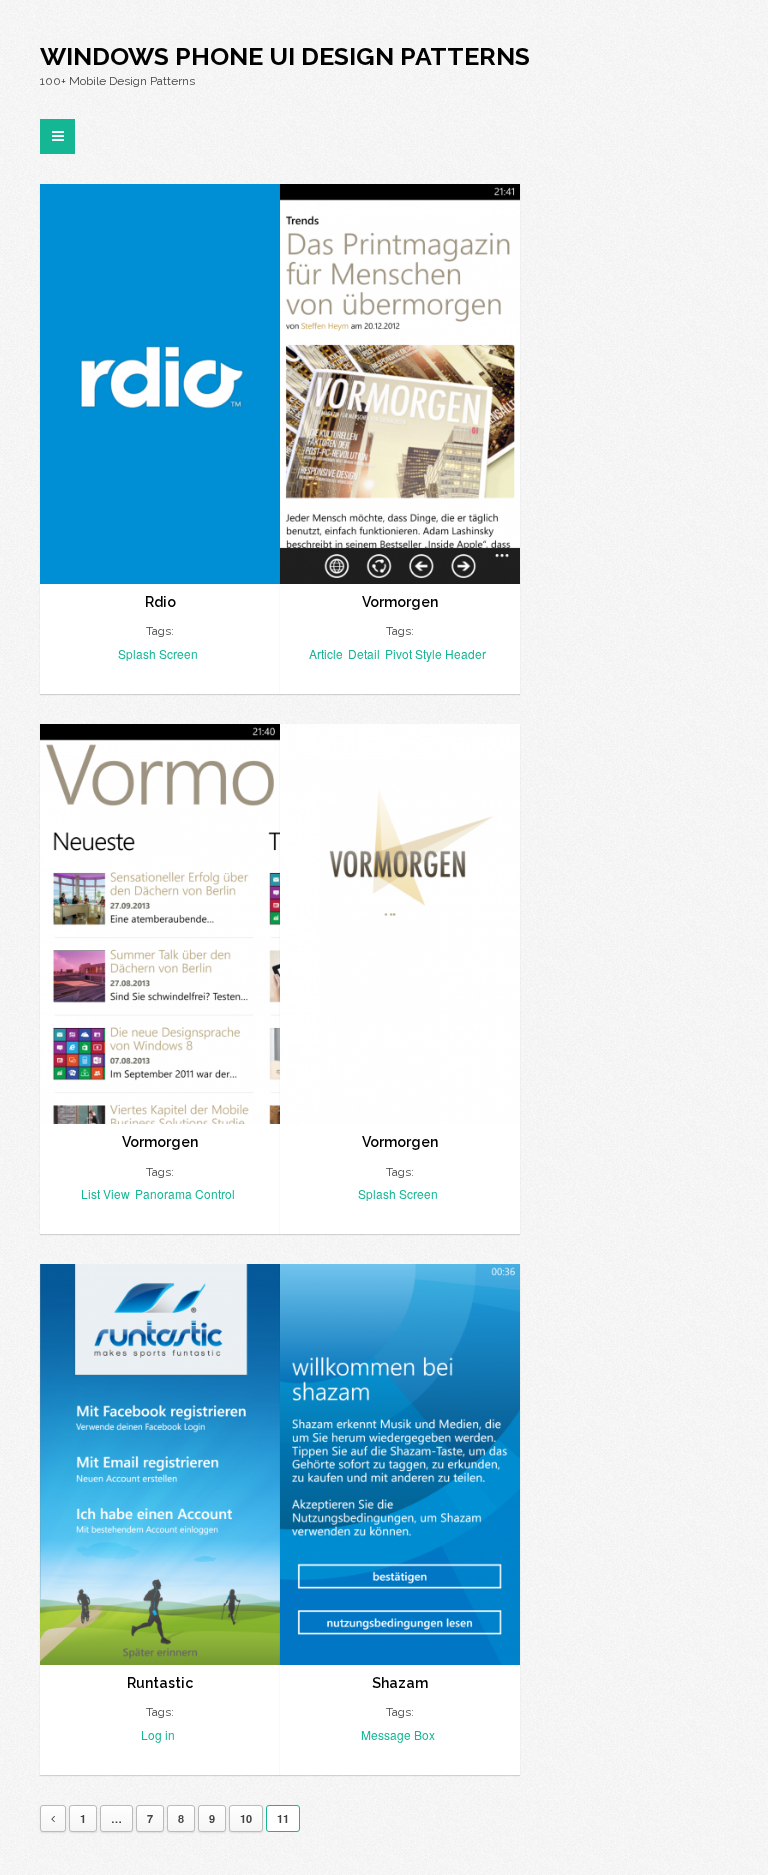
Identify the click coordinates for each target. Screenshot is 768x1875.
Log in (158, 1734)
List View (105, 1193)
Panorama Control (185, 1193)
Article (326, 653)
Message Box (398, 1734)
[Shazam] (400, 1464)
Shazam (400, 1683)
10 (246, 1818)
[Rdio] (160, 384)
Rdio (160, 602)
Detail (364, 653)
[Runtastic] (160, 1464)
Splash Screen (158, 653)
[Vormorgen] (400, 384)
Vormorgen (400, 602)
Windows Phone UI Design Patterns (285, 56)
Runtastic (160, 1683)
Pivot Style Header (435, 653)
